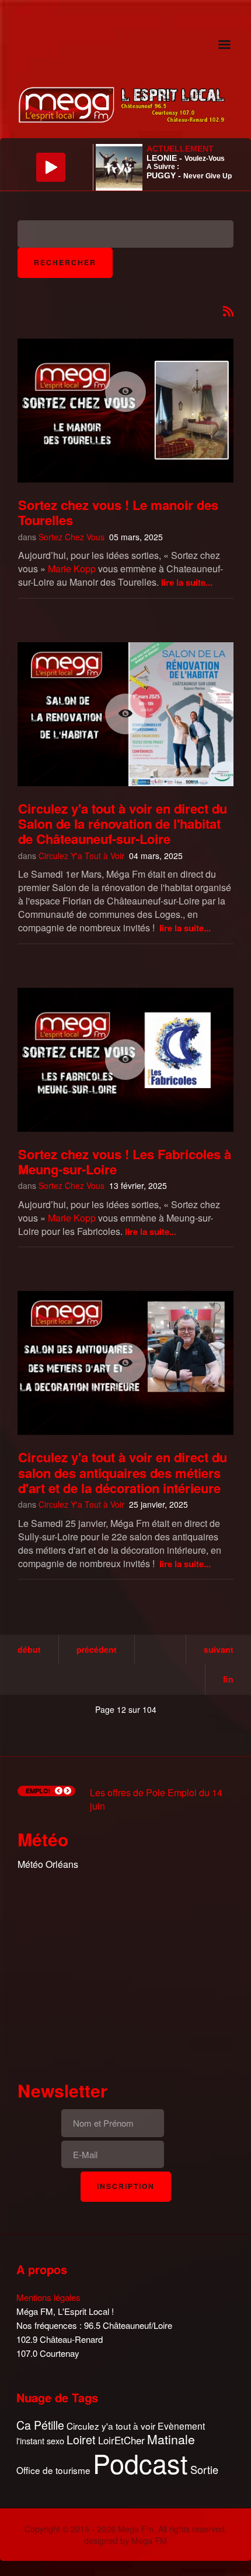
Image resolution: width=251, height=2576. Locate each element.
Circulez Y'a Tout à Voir (81, 856)
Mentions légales (48, 2297)
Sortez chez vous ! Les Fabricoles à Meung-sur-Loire (125, 1162)
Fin (228, 1679)
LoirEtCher (121, 2440)
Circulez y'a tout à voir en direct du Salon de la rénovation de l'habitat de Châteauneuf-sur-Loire (123, 824)
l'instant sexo (40, 2440)
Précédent (97, 1649)
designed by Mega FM (125, 2540)
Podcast (140, 2463)
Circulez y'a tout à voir (111, 2426)
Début (29, 1649)
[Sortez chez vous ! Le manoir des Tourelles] (125, 392)
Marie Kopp (72, 569)
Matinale (171, 2440)
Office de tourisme (53, 2470)
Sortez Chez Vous (72, 537)
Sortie (204, 2470)
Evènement (181, 2426)
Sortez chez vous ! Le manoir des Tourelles (118, 512)
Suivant (219, 1649)
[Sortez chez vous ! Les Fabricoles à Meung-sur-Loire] (125, 1060)
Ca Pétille (40, 2425)
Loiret (81, 2440)
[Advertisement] (125, 1973)
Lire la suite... (187, 582)
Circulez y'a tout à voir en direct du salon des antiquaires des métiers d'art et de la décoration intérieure (123, 1472)
